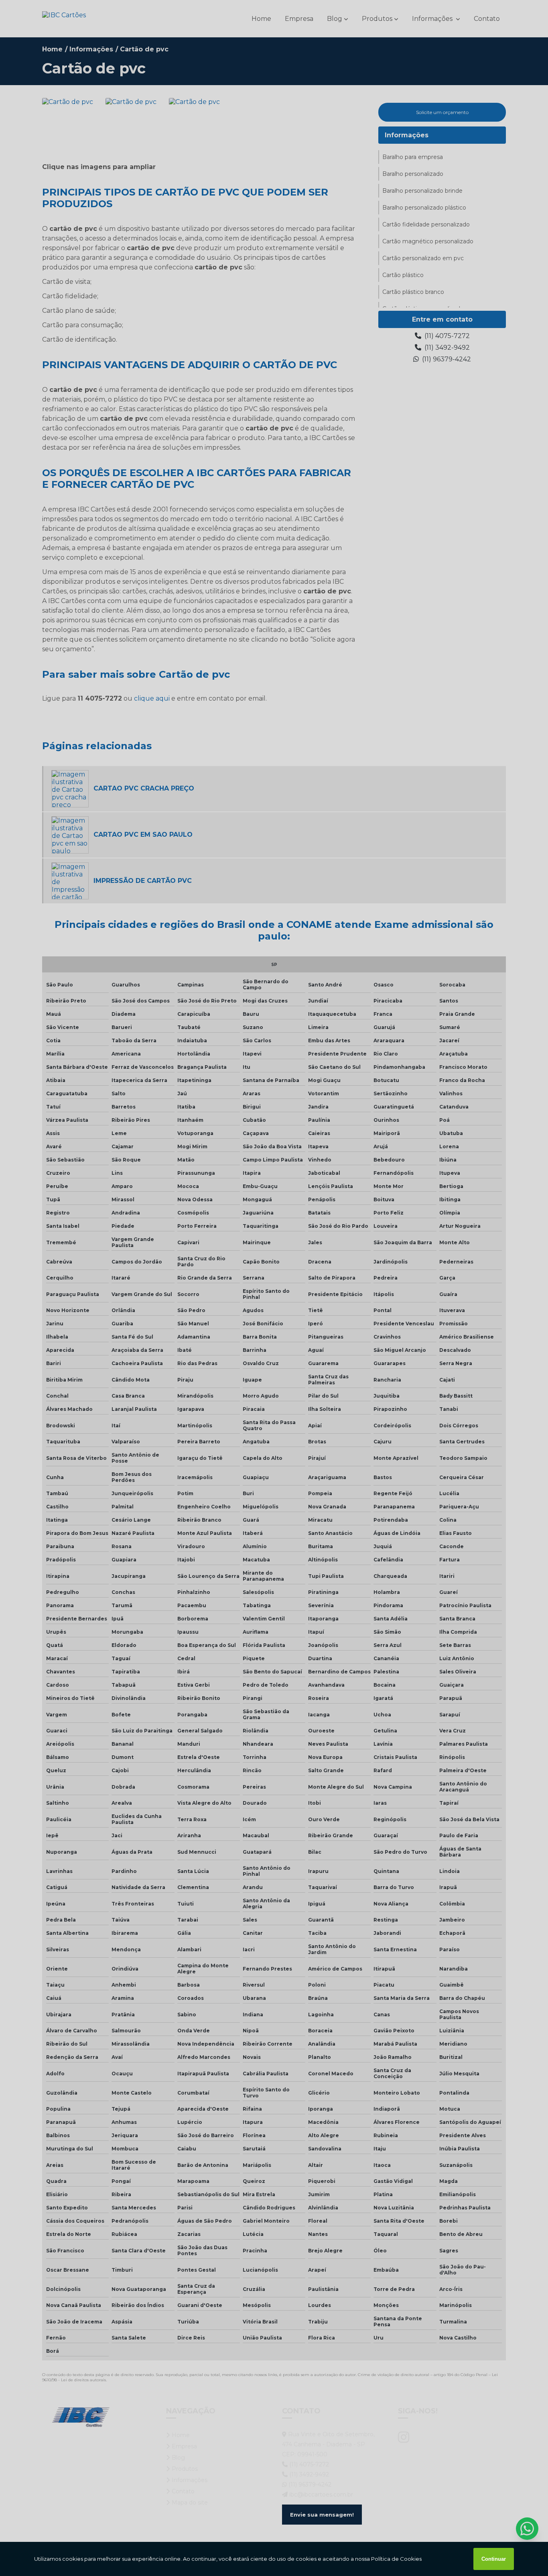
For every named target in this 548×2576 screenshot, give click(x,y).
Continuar (494, 2559)
